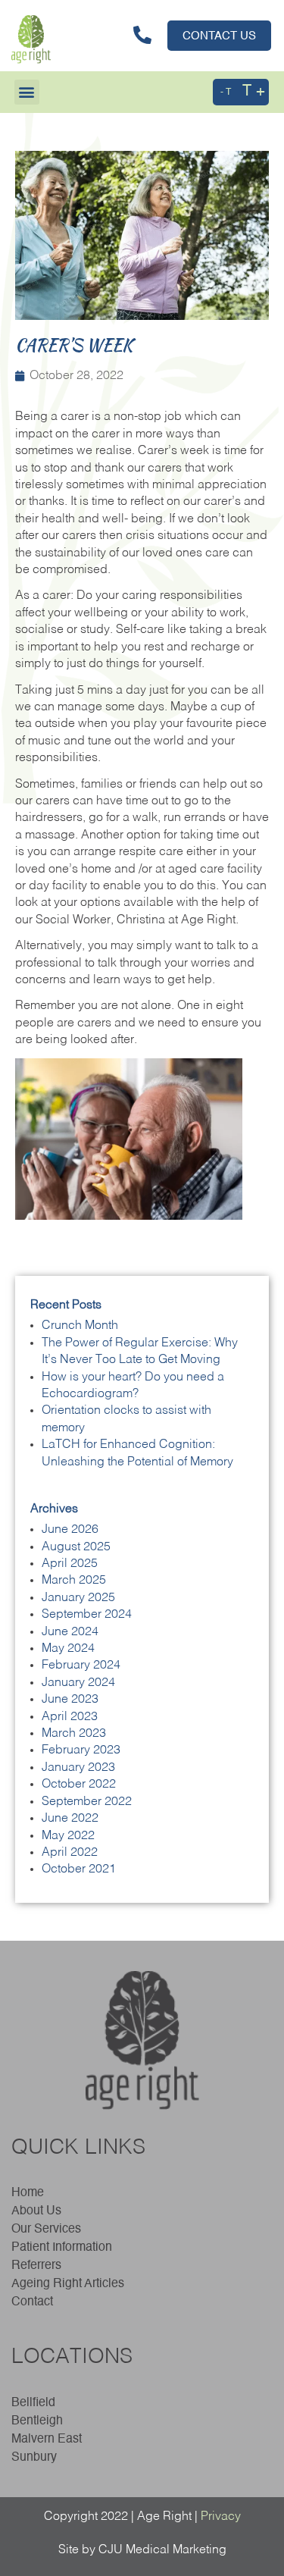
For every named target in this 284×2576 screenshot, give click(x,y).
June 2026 (70, 1530)
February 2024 (81, 1666)
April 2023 (70, 1717)
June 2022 (70, 1819)
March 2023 (74, 1734)
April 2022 (70, 1853)
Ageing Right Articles (68, 2284)
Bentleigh (37, 2421)
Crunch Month (80, 1326)
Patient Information (62, 2248)
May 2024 (68, 1649)
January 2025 (78, 1598)
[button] (27, 92)
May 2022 (68, 1836)
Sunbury (34, 2458)
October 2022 (79, 1785)
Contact (32, 2302)
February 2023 (81, 1750)
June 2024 (70, 1632)
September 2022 (87, 1802)
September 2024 (87, 1615)
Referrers (36, 2266)
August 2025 (76, 1547)
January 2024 (78, 1683)
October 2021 (79, 1869)
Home (28, 2193)
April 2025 (70, 1564)
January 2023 (78, 1768)
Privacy (221, 2517)
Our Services (46, 2230)
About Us (36, 2211)
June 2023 (70, 1700)
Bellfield (33, 2403)
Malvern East (47, 2440)
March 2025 (74, 1581)
